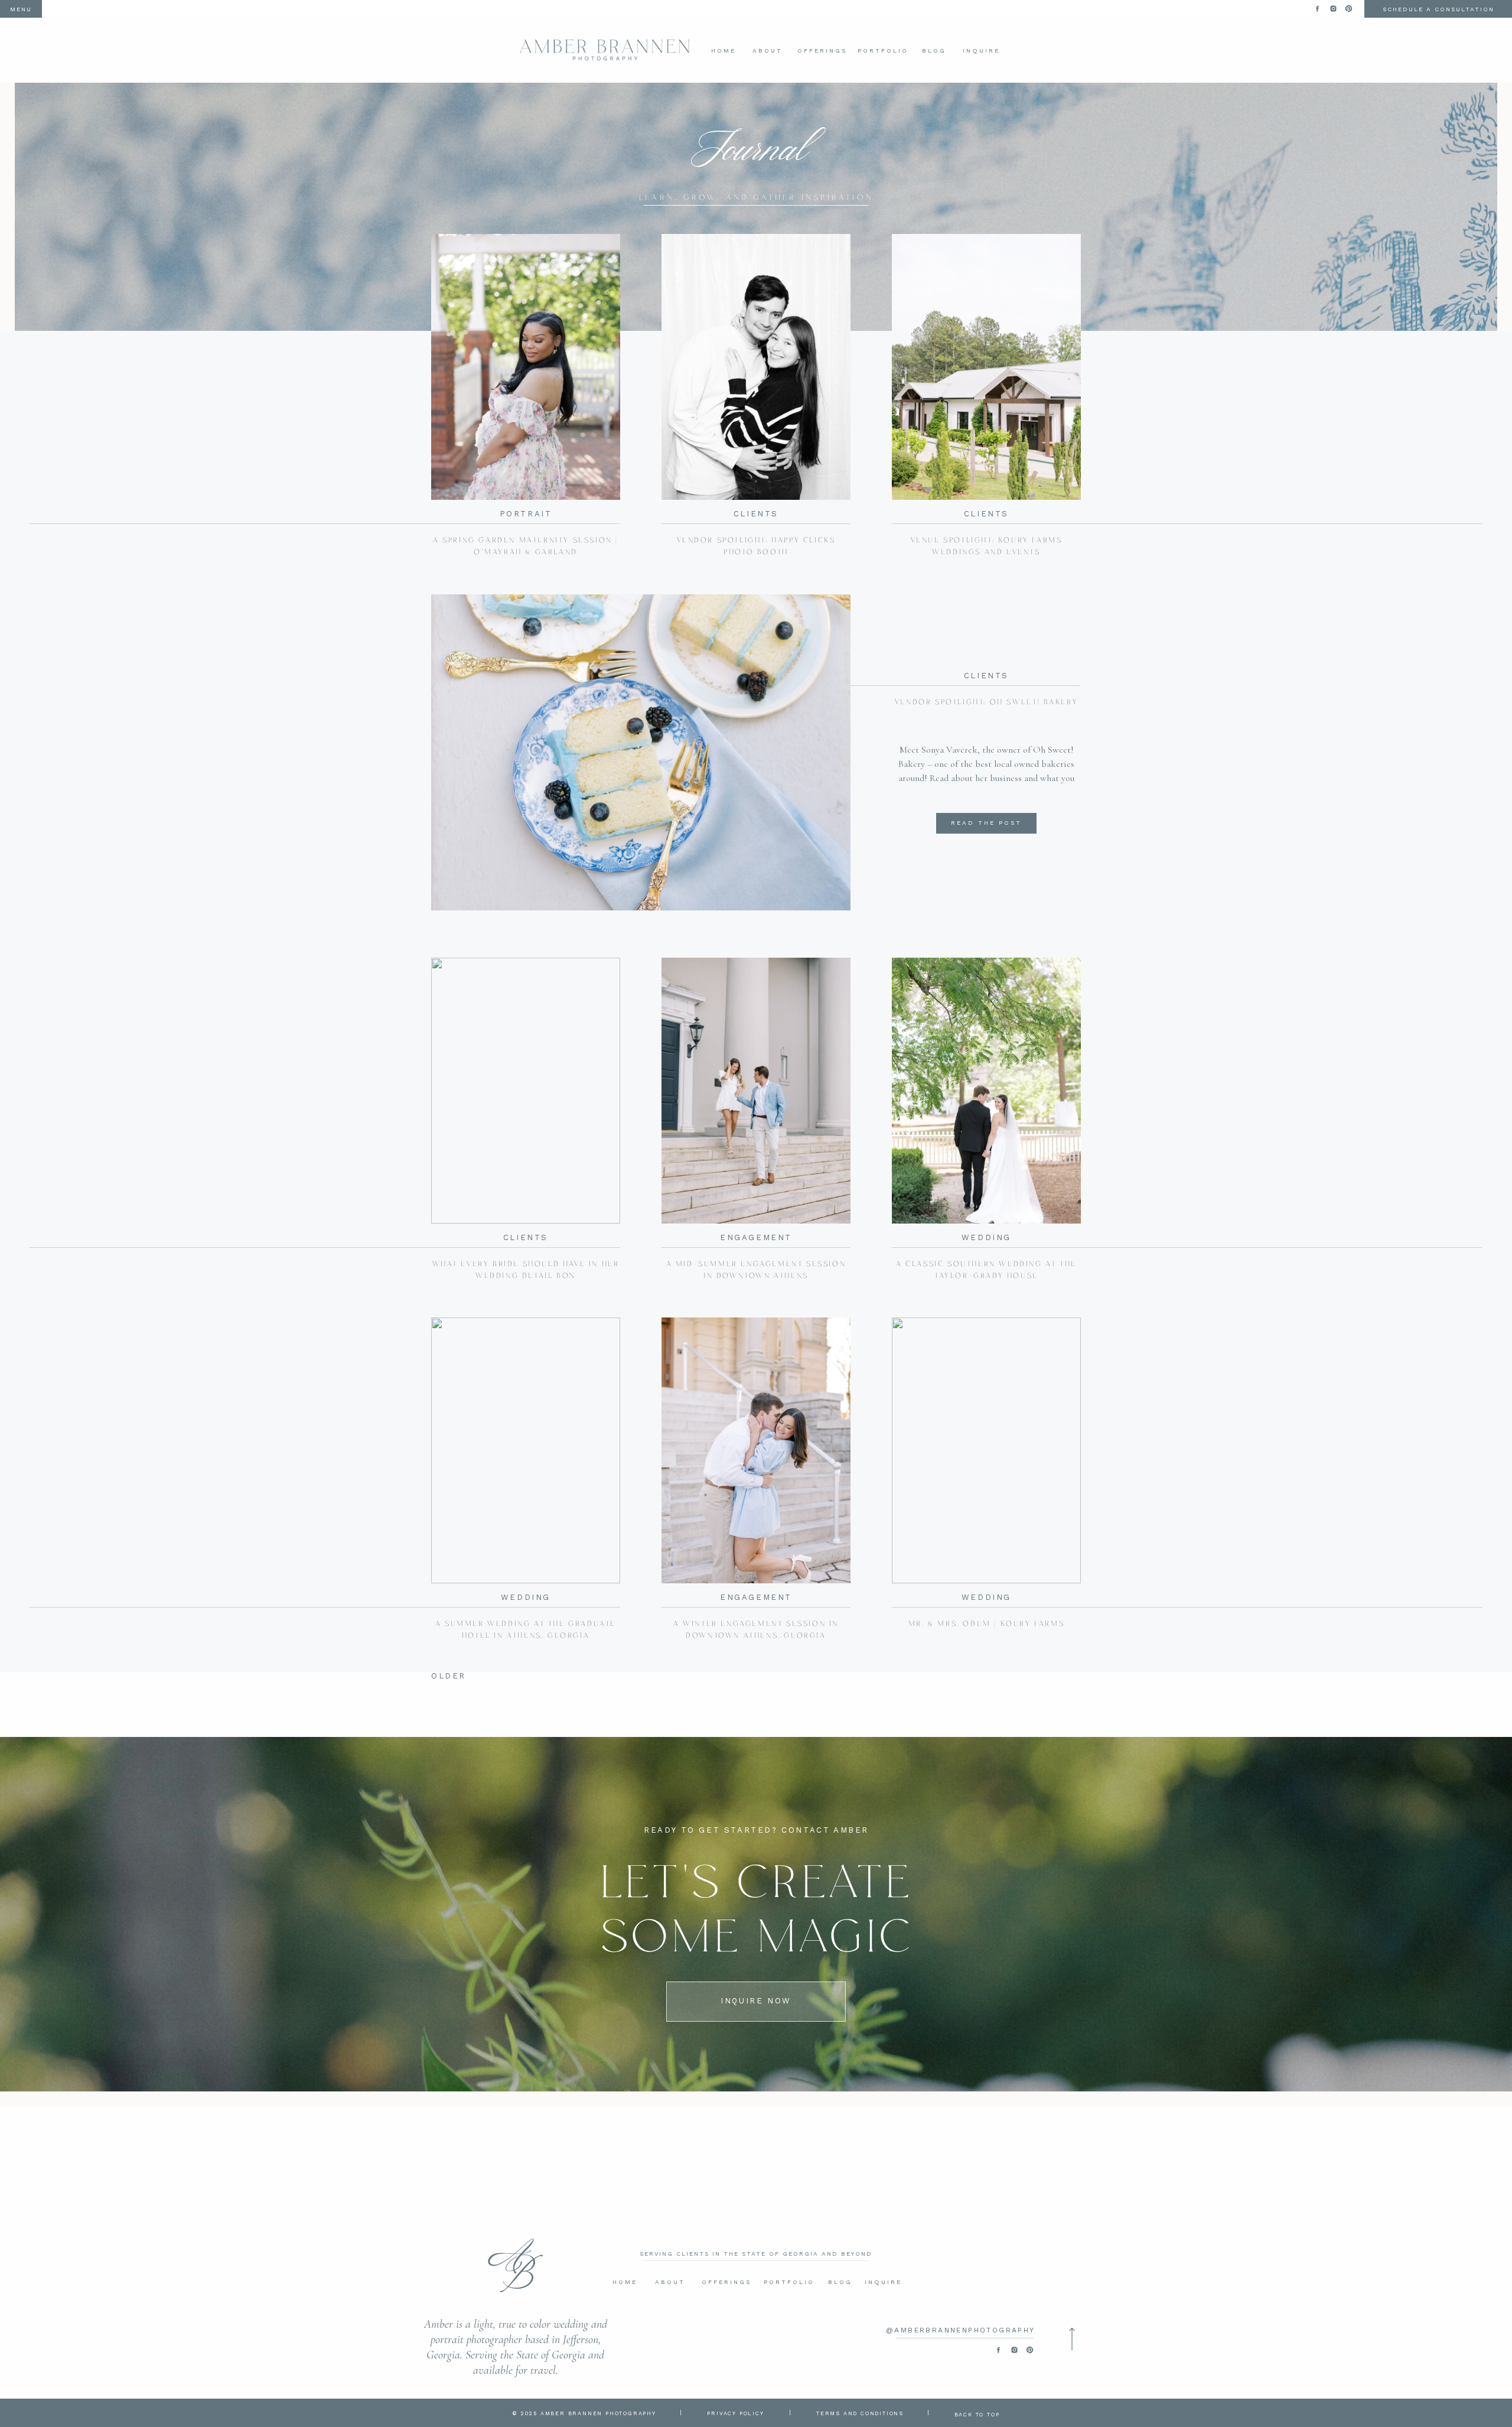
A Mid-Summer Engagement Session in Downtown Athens (756, 1270)
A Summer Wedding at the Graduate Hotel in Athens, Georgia (526, 1630)
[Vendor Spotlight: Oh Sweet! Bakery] (641, 752)
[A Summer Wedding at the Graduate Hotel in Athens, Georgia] (526, 1450)
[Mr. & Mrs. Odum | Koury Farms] (986, 1450)
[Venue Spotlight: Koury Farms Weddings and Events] (986, 367)
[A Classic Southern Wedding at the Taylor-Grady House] (986, 1091)
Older (449, 1676)
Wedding (986, 1237)
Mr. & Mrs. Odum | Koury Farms (986, 1624)
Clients (756, 514)
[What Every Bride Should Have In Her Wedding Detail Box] (526, 1091)
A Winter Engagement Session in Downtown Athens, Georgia (756, 1630)
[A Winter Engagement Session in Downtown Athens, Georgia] (756, 1450)
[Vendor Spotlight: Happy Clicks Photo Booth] (756, 367)
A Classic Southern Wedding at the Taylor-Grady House (986, 1270)
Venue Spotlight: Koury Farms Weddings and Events (987, 546)
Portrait (526, 514)
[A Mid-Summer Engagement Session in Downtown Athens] (756, 1091)
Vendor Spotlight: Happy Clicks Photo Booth (756, 546)
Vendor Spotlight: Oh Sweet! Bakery (986, 702)
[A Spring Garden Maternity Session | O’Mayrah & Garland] (526, 367)
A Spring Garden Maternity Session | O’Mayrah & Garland (526, 546)
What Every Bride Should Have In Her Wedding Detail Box (526, 1270)
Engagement (756, 1237)
